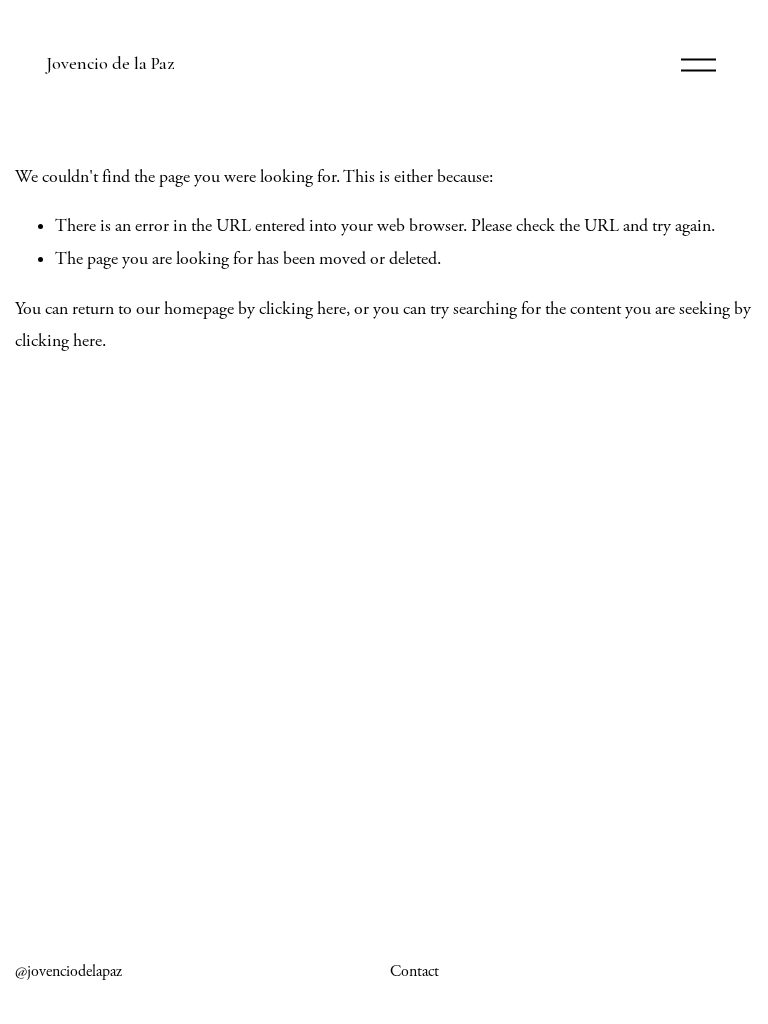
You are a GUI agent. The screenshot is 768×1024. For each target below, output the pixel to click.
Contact (414, 971)
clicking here (302, 309)
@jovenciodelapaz (68, 971)
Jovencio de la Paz (110, 63)
